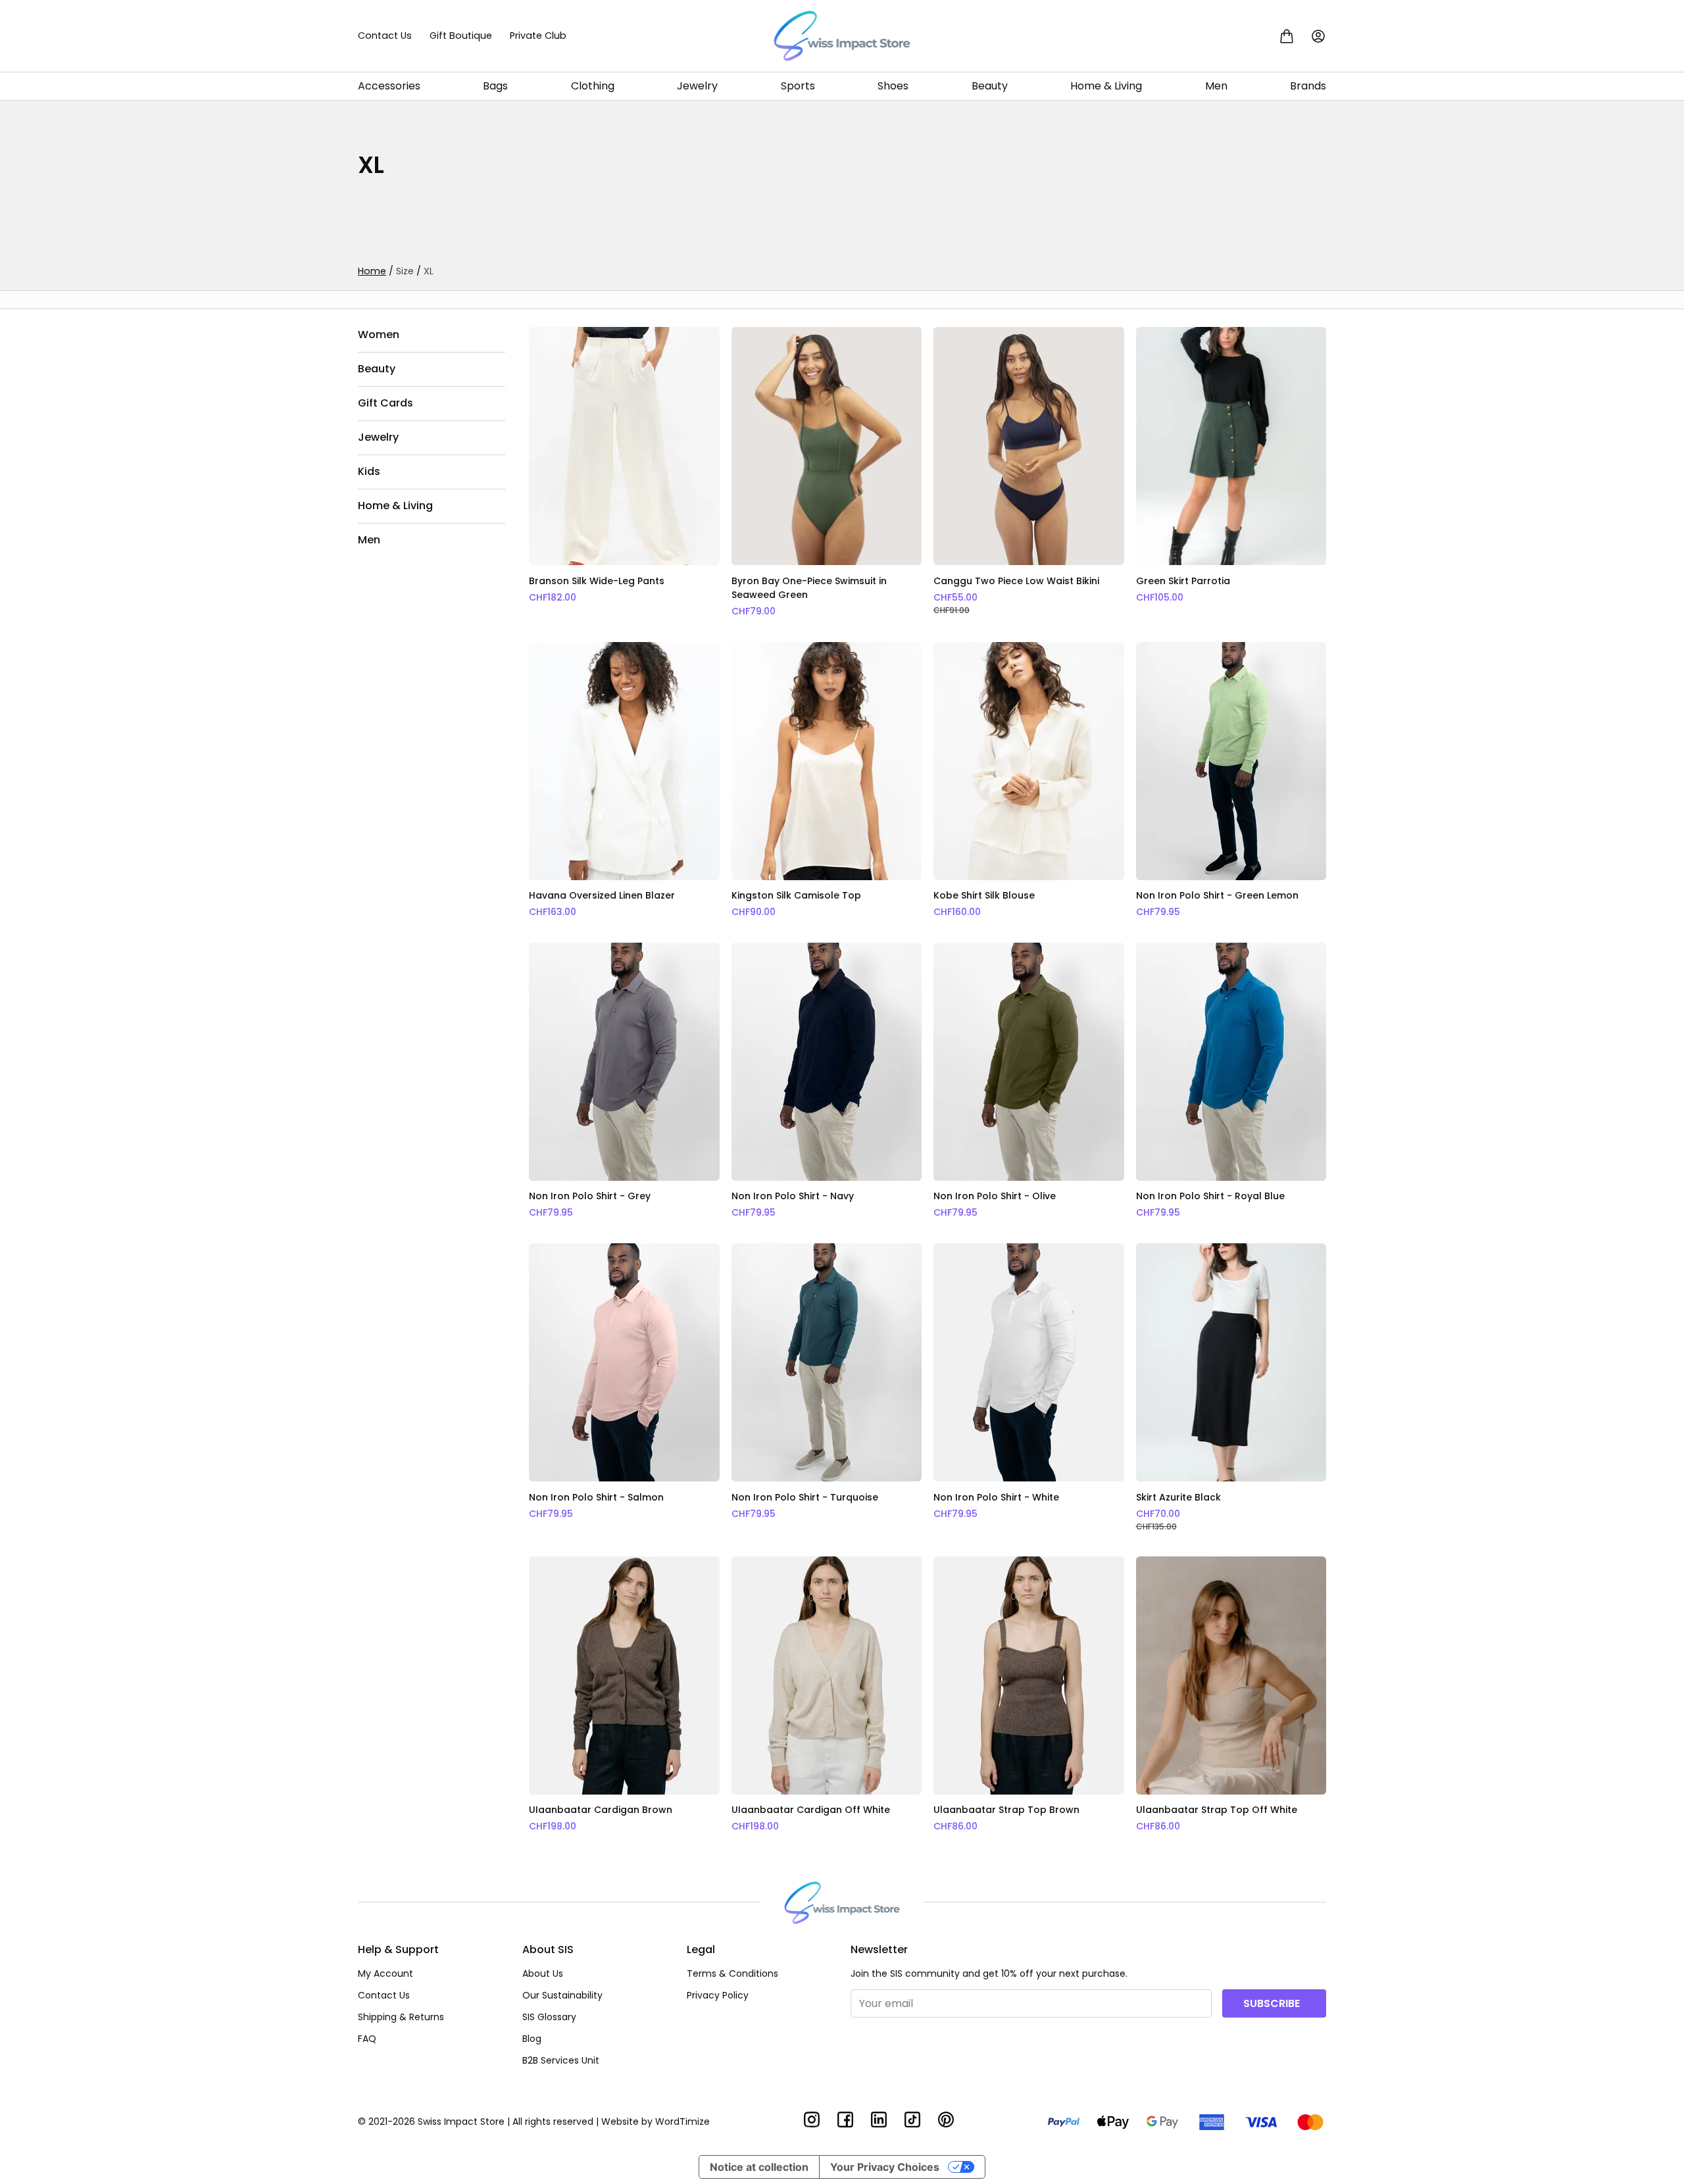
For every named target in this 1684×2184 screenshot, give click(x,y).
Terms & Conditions (732, 1973)
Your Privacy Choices (885, 2167)
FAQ (367, 2039)
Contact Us (385, 36)
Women (379, 335)
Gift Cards (385, 403)
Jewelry (697, 86)
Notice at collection (759, 2167)
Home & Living (1106, 86)
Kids (369, 471)
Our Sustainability (562, 1995)
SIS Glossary (549, 2017)
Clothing (593, 86)
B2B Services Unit (561, 2060)
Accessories (389, 86)
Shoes (893, 86)
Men (1216, 86)
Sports (798, 86)
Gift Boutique (461, 36)
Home (372, 271)
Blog (532, 2039)
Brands (1308, 86)
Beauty (990, 86)
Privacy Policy (718, 1995)
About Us (543, 1973)
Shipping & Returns (401, 2017)
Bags (495, 86)
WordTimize (682, 2122)
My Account (385, 1973)
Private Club (538, 36)
